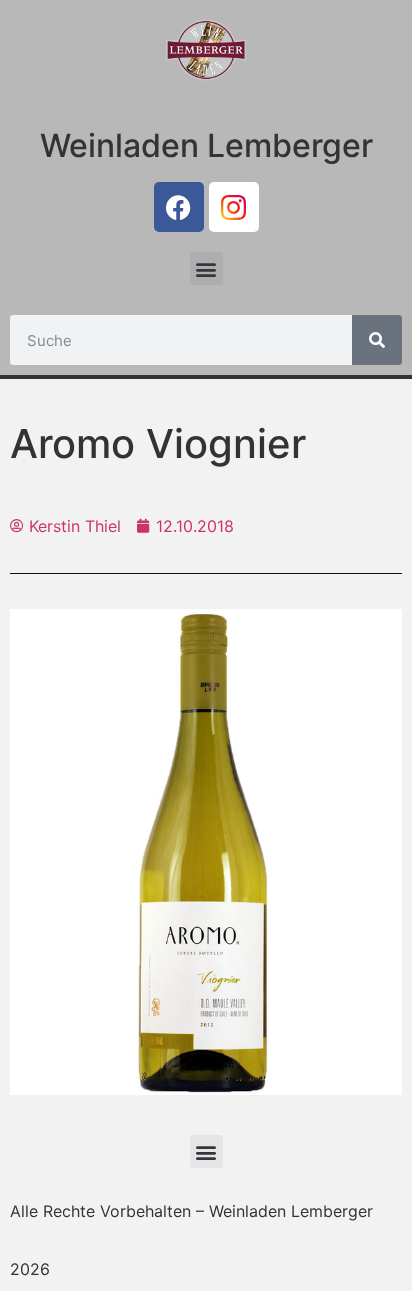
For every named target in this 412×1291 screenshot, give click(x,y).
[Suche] (377, 340)
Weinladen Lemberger (206, 145)
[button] (206, 268)
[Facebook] (179, 207)
